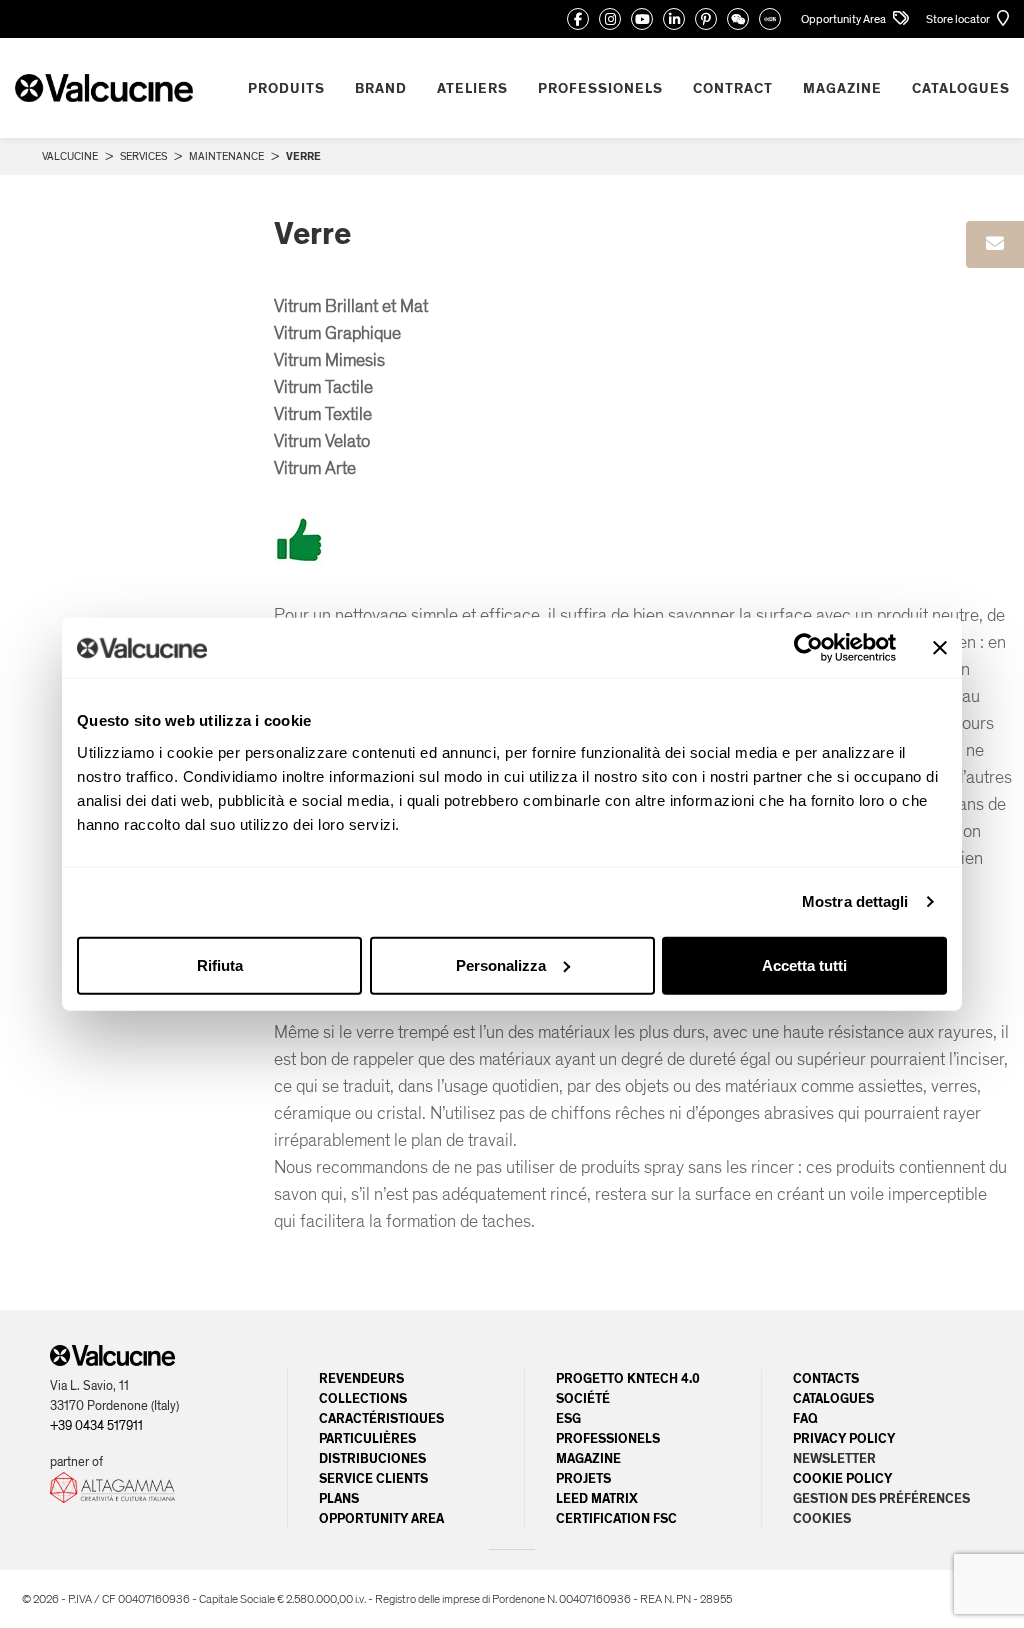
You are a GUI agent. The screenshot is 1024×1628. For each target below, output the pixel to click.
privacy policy (844, 1439)
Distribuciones (372, 1459)
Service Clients (373, 1479)
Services (143, 156)
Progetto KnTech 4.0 (628, 1379)
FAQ (805, 1419)
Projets (583, 1479)
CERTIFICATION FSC (616, 1519)
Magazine (588, 1459)
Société (583, 1399)
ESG (568, 1419)
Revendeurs (361, 1379)
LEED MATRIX (597, 1499)
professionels (608, 1439)
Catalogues (833, 1399)
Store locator (959, 19)
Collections (363, 1399)
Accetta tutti (804, 964)
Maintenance (226, 156)
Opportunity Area (844, 19)
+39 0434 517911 (96, 1426)
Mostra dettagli (855, 901)
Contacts (826, 1379)
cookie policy (842, 1479)
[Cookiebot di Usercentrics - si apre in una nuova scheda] (808, 648)
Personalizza (501, 964)
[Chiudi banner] (940, 648)
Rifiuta (220, 964)
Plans (339, 1499)
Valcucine (70, 156)
